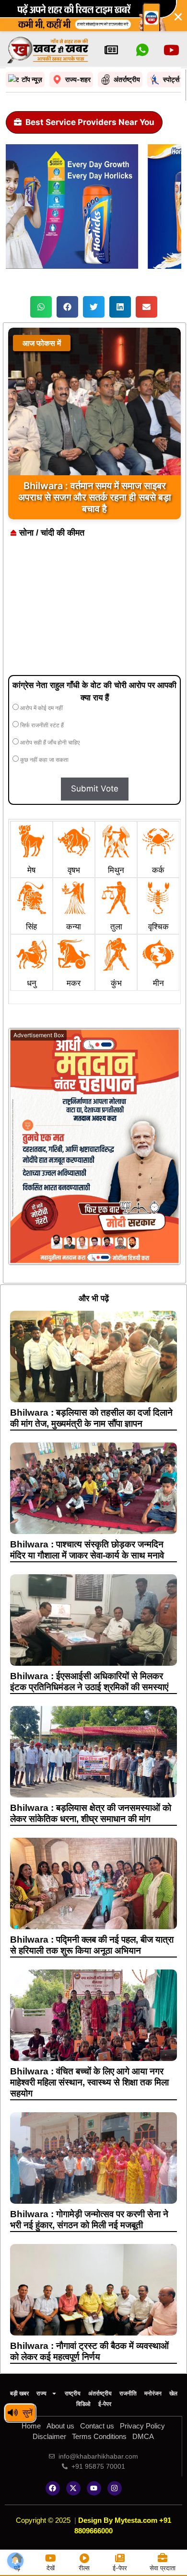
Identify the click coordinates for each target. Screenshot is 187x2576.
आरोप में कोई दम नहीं (41, 708)
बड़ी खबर (19, 2393)
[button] (41, 307)
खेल (173, 2393)
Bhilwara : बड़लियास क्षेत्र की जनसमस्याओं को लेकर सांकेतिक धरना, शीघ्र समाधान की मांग (91, 1813)
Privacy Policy (142, 2426)
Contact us (97, 2426)
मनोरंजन (153, 2393)
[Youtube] (94, 2488)
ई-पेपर (105, 2404)
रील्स (84, 2568)
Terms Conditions (99, 2436)
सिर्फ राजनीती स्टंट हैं (41, 725)
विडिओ (83, 2404)
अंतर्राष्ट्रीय (100, 2393)
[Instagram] (115, 2488)
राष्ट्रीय (73, 2393)
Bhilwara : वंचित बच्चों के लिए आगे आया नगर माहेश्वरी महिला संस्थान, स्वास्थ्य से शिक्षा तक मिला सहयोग (89, 2082)
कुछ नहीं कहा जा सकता (44, 760)
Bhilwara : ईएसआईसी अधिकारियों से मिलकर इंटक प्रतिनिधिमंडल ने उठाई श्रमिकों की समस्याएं (89, 1682)
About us (60, 2426)
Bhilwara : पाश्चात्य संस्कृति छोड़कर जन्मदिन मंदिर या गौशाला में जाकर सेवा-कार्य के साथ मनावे (87, 1550)
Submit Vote (95, 789)
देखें (51, 2568)
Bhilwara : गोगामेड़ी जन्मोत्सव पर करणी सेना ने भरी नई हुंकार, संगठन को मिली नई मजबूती (89, 2220)
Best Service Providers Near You (90, 122)
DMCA (143, 2436)
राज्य (41, 2393)
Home (31, 2426)
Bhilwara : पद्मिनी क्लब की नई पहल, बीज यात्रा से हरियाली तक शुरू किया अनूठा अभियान (92, 1945)
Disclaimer (49, 2436)
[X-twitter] (73, 2488)
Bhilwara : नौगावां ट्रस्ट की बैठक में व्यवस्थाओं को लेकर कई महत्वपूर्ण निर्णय (89, 2351)
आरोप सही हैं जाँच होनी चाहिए (49, 743)
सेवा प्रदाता (163, 2568)
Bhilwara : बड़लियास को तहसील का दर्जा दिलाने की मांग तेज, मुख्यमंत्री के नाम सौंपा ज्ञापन (91, 1418)
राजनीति (128, 2393)
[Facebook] (53, 2488)
